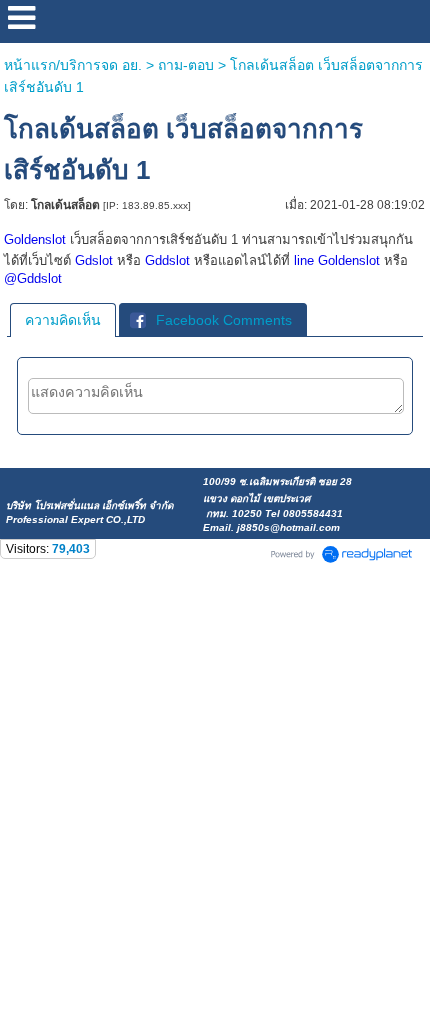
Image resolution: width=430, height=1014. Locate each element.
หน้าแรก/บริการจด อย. (73, 65)
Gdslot (94, 260)
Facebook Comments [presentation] (224, 320)
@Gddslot (33, 278)
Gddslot (167, 260)
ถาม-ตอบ (186, 65)
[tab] (63, 320)
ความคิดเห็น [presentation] (63, 320)
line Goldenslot (337, 260)
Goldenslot (35, 239)
